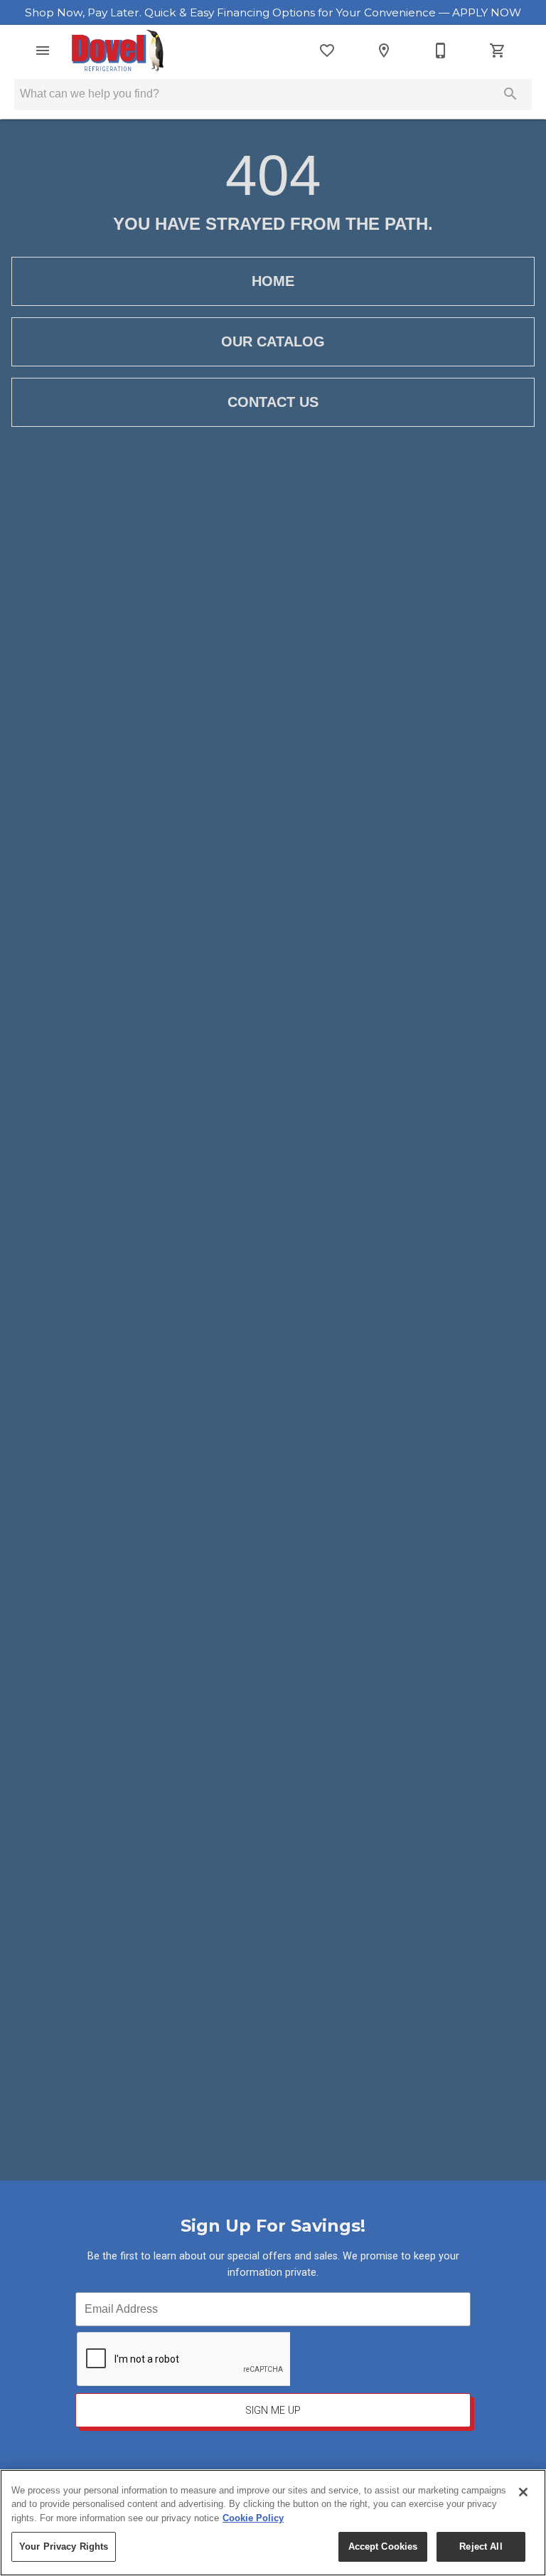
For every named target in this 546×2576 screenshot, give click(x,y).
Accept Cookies (383, 2546)
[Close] (523, 2492)
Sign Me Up (273, 2411)
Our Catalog (273, 341)
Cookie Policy (253, 2518)
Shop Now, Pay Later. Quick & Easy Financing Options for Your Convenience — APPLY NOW (273, 12)
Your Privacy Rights (64, 2546)
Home (273, 281)
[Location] (384, 51)
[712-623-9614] (441, 51)
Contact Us (273, 402)
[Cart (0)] (498, 51)
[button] (43, 51)
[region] (273, 2523)
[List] (327, 51)
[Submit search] (510, 94)
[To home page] (118, 51)
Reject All (481, 2546)
